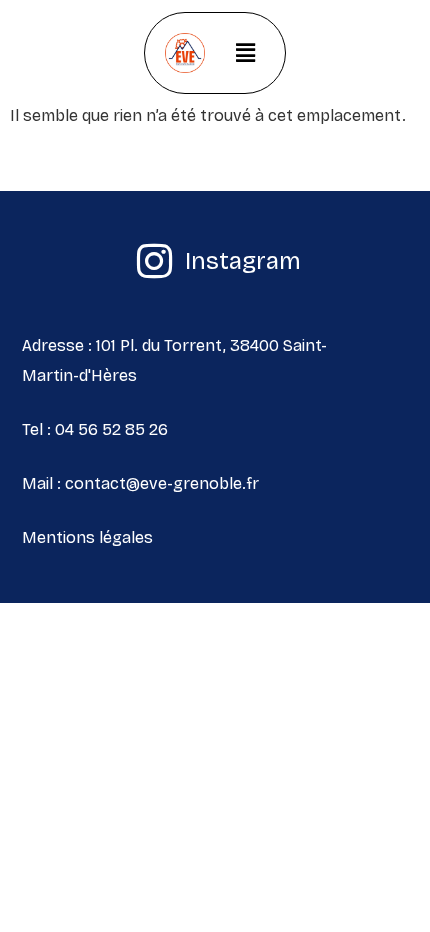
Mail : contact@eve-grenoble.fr (140, 483)
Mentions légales (87, 537)
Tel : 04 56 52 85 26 (95, 429)
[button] (245, 53)
